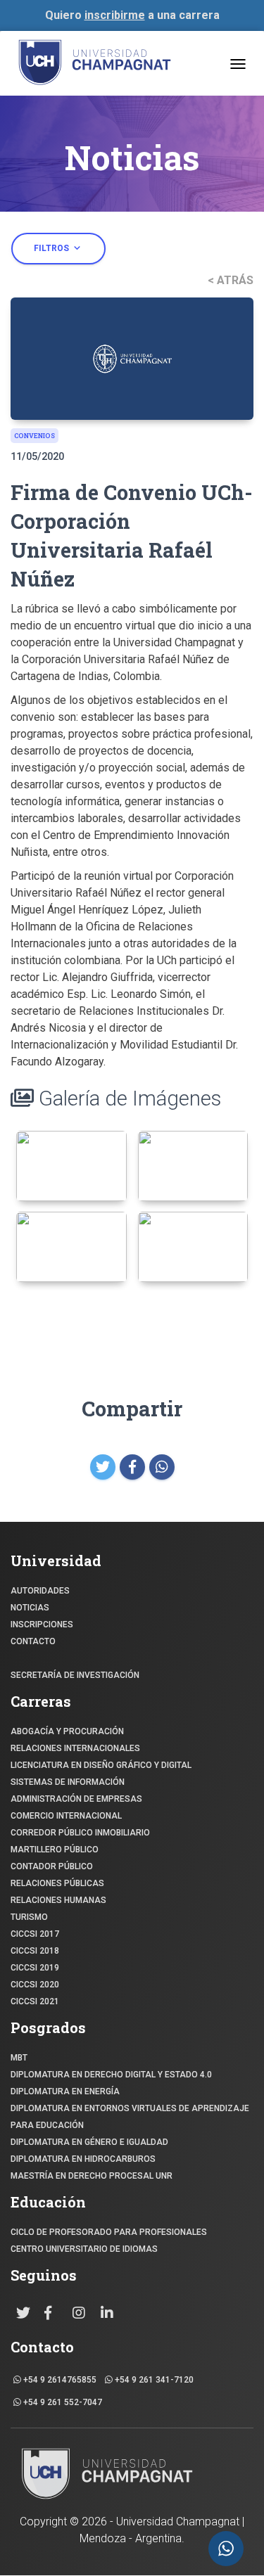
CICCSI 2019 (35, 1968)
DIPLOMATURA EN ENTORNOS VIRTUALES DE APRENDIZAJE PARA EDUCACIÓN (130, 2117)
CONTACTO (33, 1641)
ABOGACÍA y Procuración (67, 1731)
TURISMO (29, 1917)
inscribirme (115, 15)
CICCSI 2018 (35, 1951)
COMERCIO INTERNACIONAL (66, 1816)
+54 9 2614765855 (59, 2380)
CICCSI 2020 (35, 1985)
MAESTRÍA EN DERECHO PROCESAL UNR (92, 2176)
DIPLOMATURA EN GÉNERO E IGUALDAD (89, 2142)
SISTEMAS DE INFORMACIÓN (68, 1782)
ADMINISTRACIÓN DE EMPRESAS (76, 1799)
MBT (19, 2058)
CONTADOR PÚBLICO (52, 1866)
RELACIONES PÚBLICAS (57, 1883)
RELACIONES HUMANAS (58, 1900)
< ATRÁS (231, 280)
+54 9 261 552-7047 (62, 2402)
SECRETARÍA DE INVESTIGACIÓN (75, 1675)
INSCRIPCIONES (42, 1625)
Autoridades (40, 1591)
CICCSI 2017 (35, 1934)
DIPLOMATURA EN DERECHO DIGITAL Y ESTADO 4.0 (111, 2075)
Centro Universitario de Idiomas (84, 2249)
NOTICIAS (30, 1608)
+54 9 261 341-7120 (153, 2380)
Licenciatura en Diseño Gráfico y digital (101, 1765)
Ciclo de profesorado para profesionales (109, 2232)
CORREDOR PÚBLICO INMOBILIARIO (80, 1833)
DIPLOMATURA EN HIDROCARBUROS (83, 2159)
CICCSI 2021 (35, 2001)
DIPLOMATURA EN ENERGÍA (65, 2091)
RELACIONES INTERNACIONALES (75, 1748)
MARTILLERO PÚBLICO (55, 1850)
